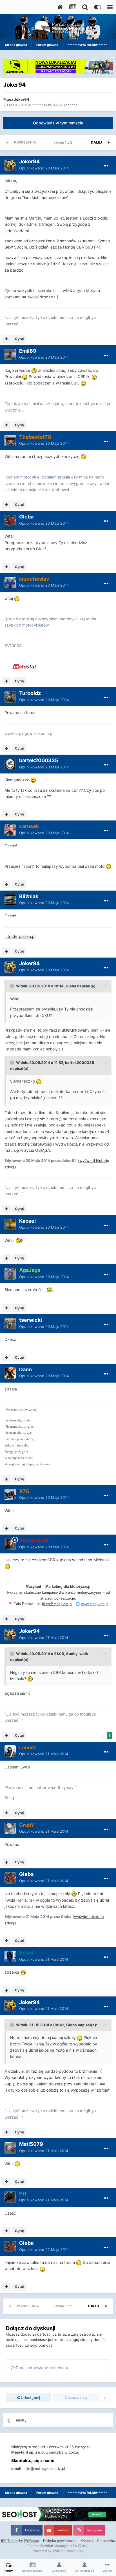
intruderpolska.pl (20, 936)
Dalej (96, 142)
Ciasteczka (106, 2541)
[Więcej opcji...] (106, 166)
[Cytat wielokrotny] (7, 339)
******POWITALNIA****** (55, 105)
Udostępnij (30, 2398)
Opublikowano (44, 168)
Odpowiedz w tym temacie (58, 123)
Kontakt (87, 2541)
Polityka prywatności (60, 2541)
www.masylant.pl (95, 1604)
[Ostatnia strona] (109, 142)
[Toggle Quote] (13, 986)
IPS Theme (10, 2541)
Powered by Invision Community (58, 2551)
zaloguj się (76, 2340)
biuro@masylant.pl (57, 1604)
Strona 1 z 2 (64, 142)
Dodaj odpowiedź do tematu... (43, 2368)
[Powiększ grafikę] (34, 370)
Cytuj (19, 339)
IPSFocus (31, 2541)
